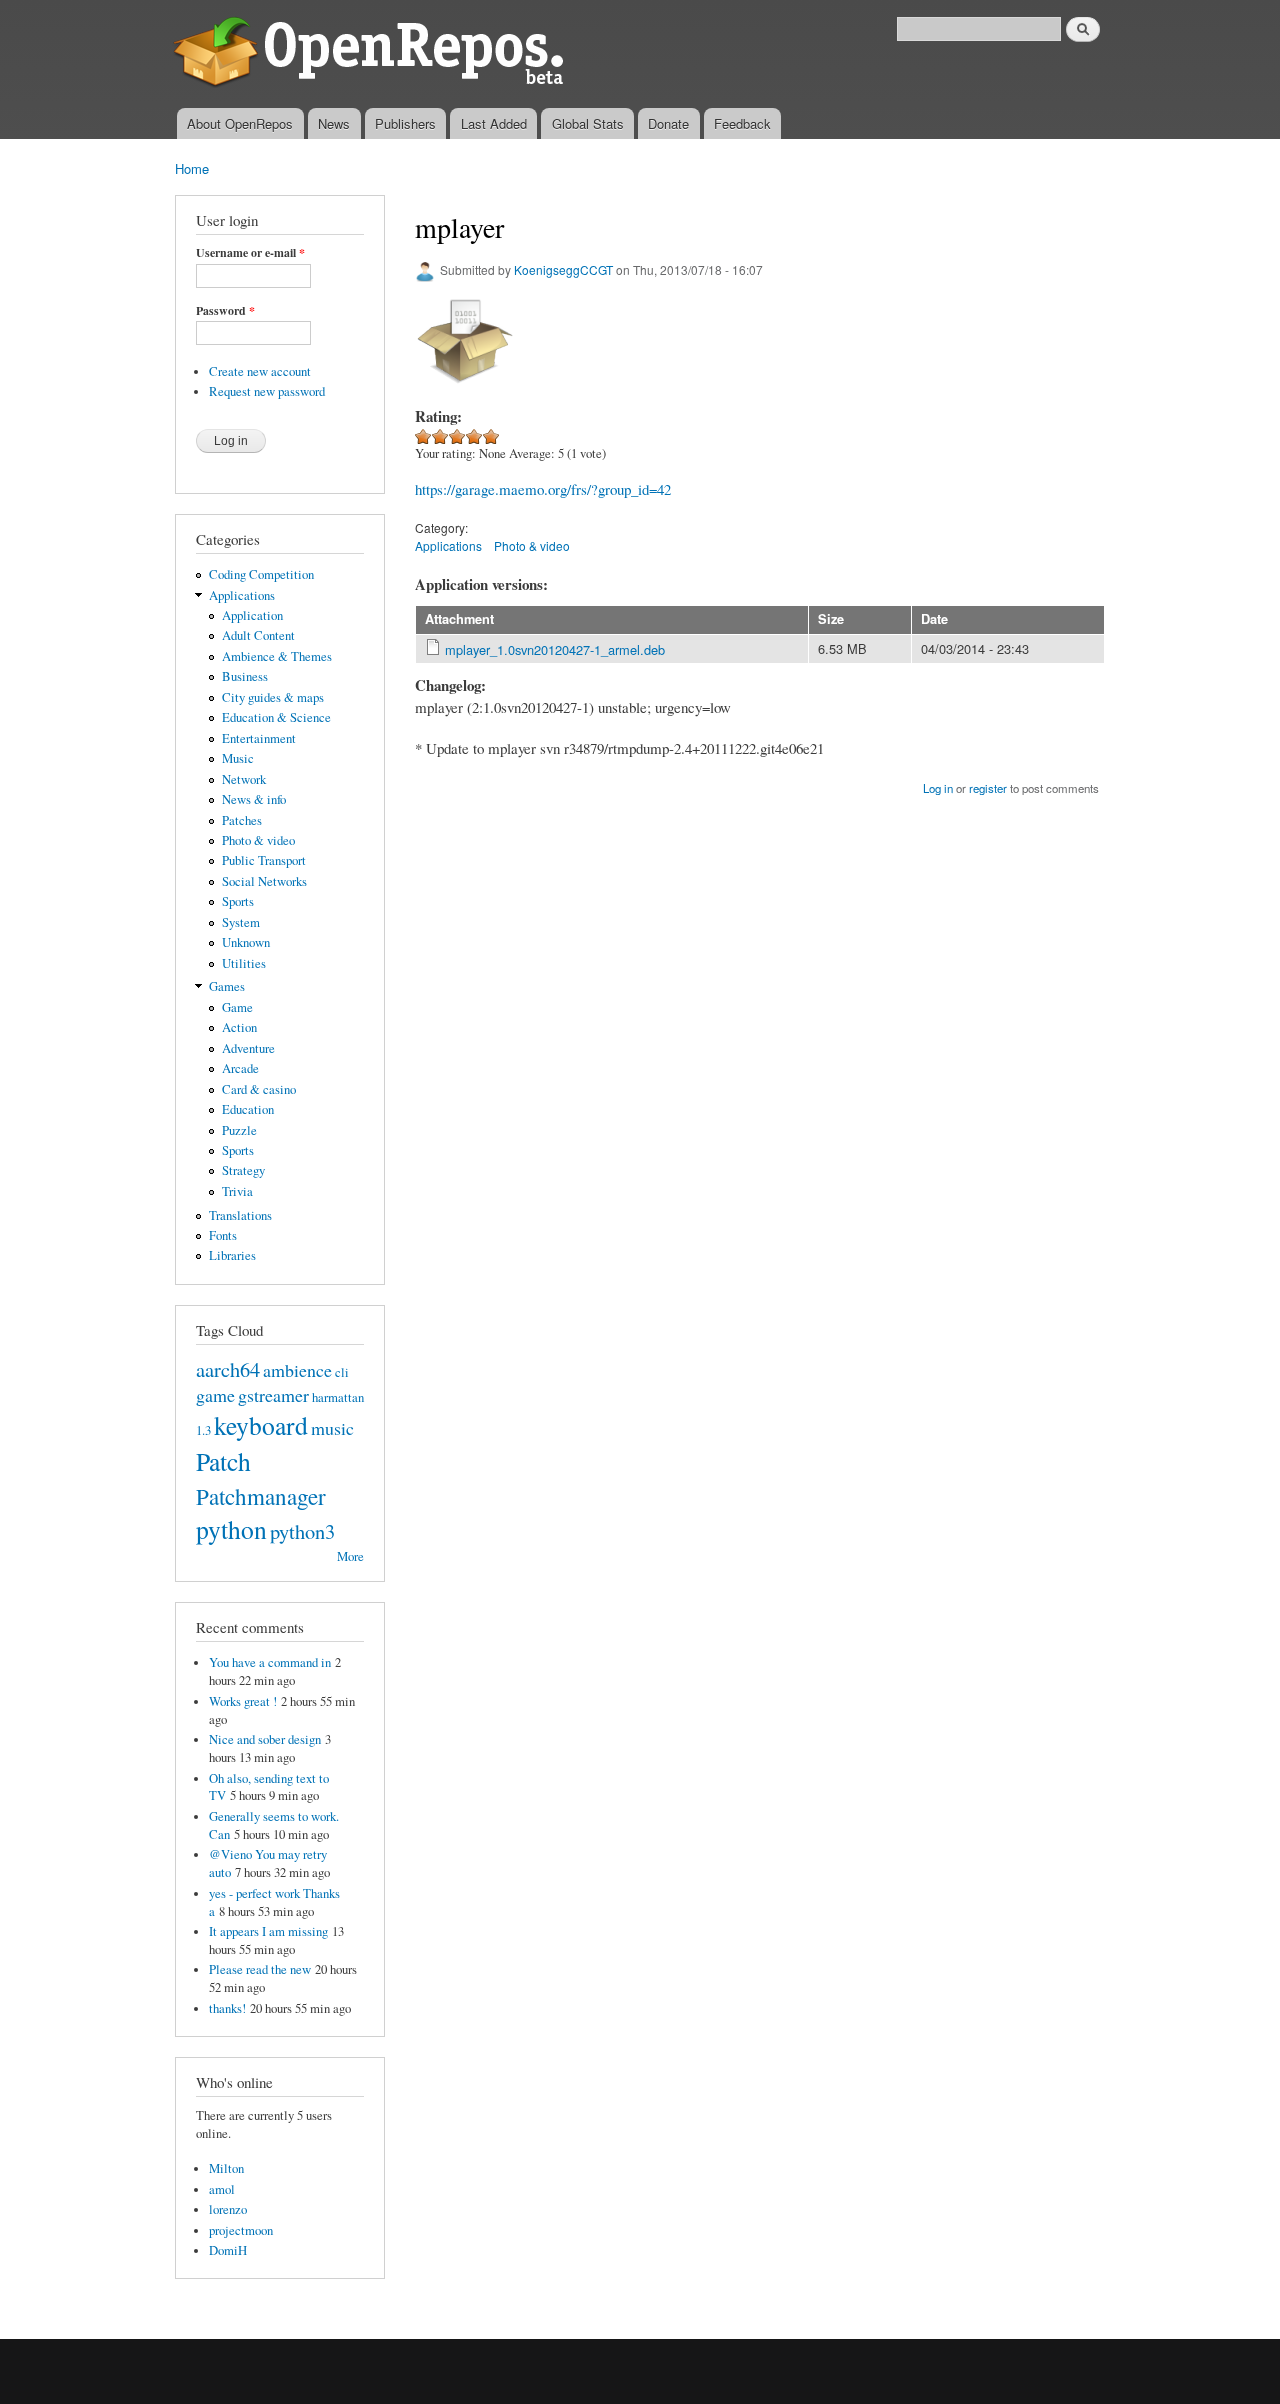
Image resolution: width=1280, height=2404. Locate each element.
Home (192, 168)
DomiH (228, 2250)
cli (342, 1372)
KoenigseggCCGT (563, 269)
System (241, 922)
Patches (242, 820)
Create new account (260, 371)
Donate (668, 123)
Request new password (267, 391)
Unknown (246, 942)
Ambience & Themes (277, 656)
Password (225, 311)
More (350, 1556)
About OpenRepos (240, 123)
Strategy (243, 1170)
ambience (297, 1370)
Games (227, 986)
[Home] (372, 54)
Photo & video (258, 840)
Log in (938, 788)
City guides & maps (273, 697)
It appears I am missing (268, 1931)
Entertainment (259, 738)
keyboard (261, 1425)
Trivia (237, 1191)
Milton (226, 2168)
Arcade (240, 1068)
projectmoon (241, 2230)
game (215, 1395)
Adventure (248, 1048)
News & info (254, 799)
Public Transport (264, 860)
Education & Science (276, 717)
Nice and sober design (265, 1739)
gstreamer (273, 1395)
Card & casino (259, 1089)
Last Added (494, 123)
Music (238, 758)
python (231, 1529)
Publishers (405, 123)
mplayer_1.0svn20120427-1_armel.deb (555, 649)
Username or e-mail (250, 253)
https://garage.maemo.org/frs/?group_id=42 (543, 489)
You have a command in (270, 1662)
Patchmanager (261, 1496)
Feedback (742, 123)
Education (248, 1109)
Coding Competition (261, 574)
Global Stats (588, 123)
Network (244, 779)
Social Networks (264, 881)
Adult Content (258, 635)
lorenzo (228, 2209)
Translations (240, 1215)
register (988, 788)
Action (239, 1027)
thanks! (227, 2008)
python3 (302, 1531)
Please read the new (260, 1969)
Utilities (244, 963)
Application (252, 615)
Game (237, 1007)
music (332, 1428)
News (334, 123)
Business (245, 676)
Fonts (223, 1235)
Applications (242, 595)
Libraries (232, 1255)
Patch (223, 1461)
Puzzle (239, 1130)
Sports (238, 901)
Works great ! (243, 1701)
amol (222, 2189)
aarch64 (228, 1369)
